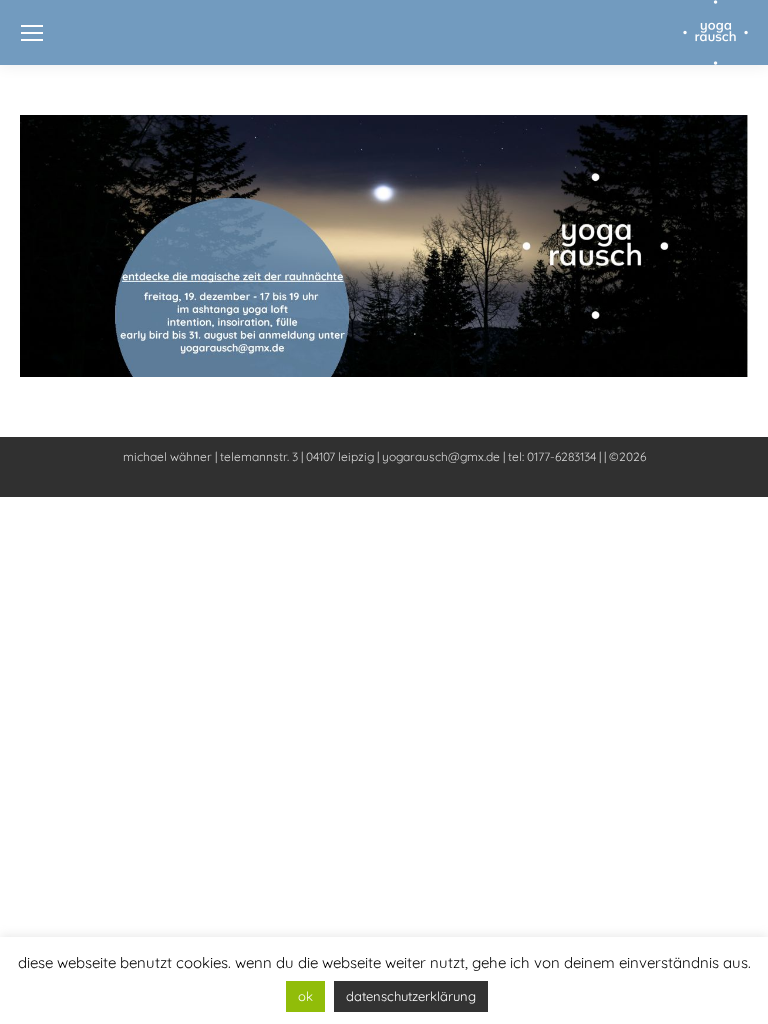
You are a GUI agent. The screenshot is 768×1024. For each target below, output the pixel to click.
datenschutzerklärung (411, 996)
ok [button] (305, 996)
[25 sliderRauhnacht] (384, 246)
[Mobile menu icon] (32, 33)
